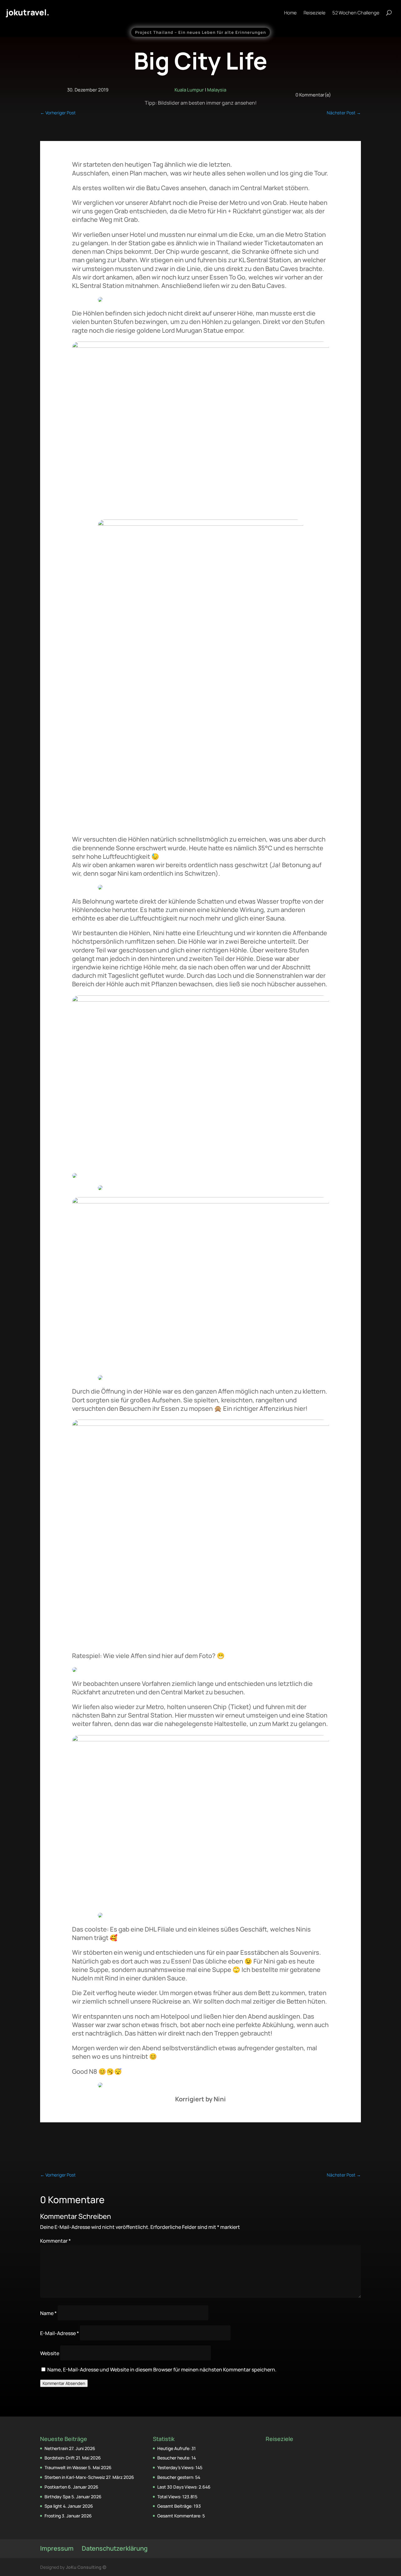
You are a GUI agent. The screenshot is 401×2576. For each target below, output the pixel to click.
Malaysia (217, 90)
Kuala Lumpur (189, 90)
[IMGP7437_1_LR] (200, 524)
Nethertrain (56, 2448)
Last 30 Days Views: (178, 2487)
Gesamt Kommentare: (180, 2516)
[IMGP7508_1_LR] (200, 1000)
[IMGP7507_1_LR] (200, 1202)
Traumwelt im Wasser (66, 2467)
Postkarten (56, 2487)
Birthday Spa (57, 2497)
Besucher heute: (174, 2458)
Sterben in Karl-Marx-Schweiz (75, 2477)
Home (290, 13)
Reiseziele (315, 13)
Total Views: (170, 2497)
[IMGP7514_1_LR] (200, 1739)
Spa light (53, 2506)
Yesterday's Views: (176, 2467)
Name (48, 2313)
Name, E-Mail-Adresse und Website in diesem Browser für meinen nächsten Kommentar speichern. (162, 2370)
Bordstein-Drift (60, 2458)
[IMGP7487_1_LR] (200, 1424)
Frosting (53, 2516)
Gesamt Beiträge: (175, 2506)
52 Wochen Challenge (356, 13)
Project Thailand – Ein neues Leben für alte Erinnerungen (200, 32)
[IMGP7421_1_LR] (200, 346)
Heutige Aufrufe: (174, 2448)
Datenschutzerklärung (115, 2548)
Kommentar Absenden (64, 2383)
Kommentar (55, 2241)
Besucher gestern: (176, 2477)
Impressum (57, 2548)
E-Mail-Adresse (60, 2333)
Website (50, 2353)
